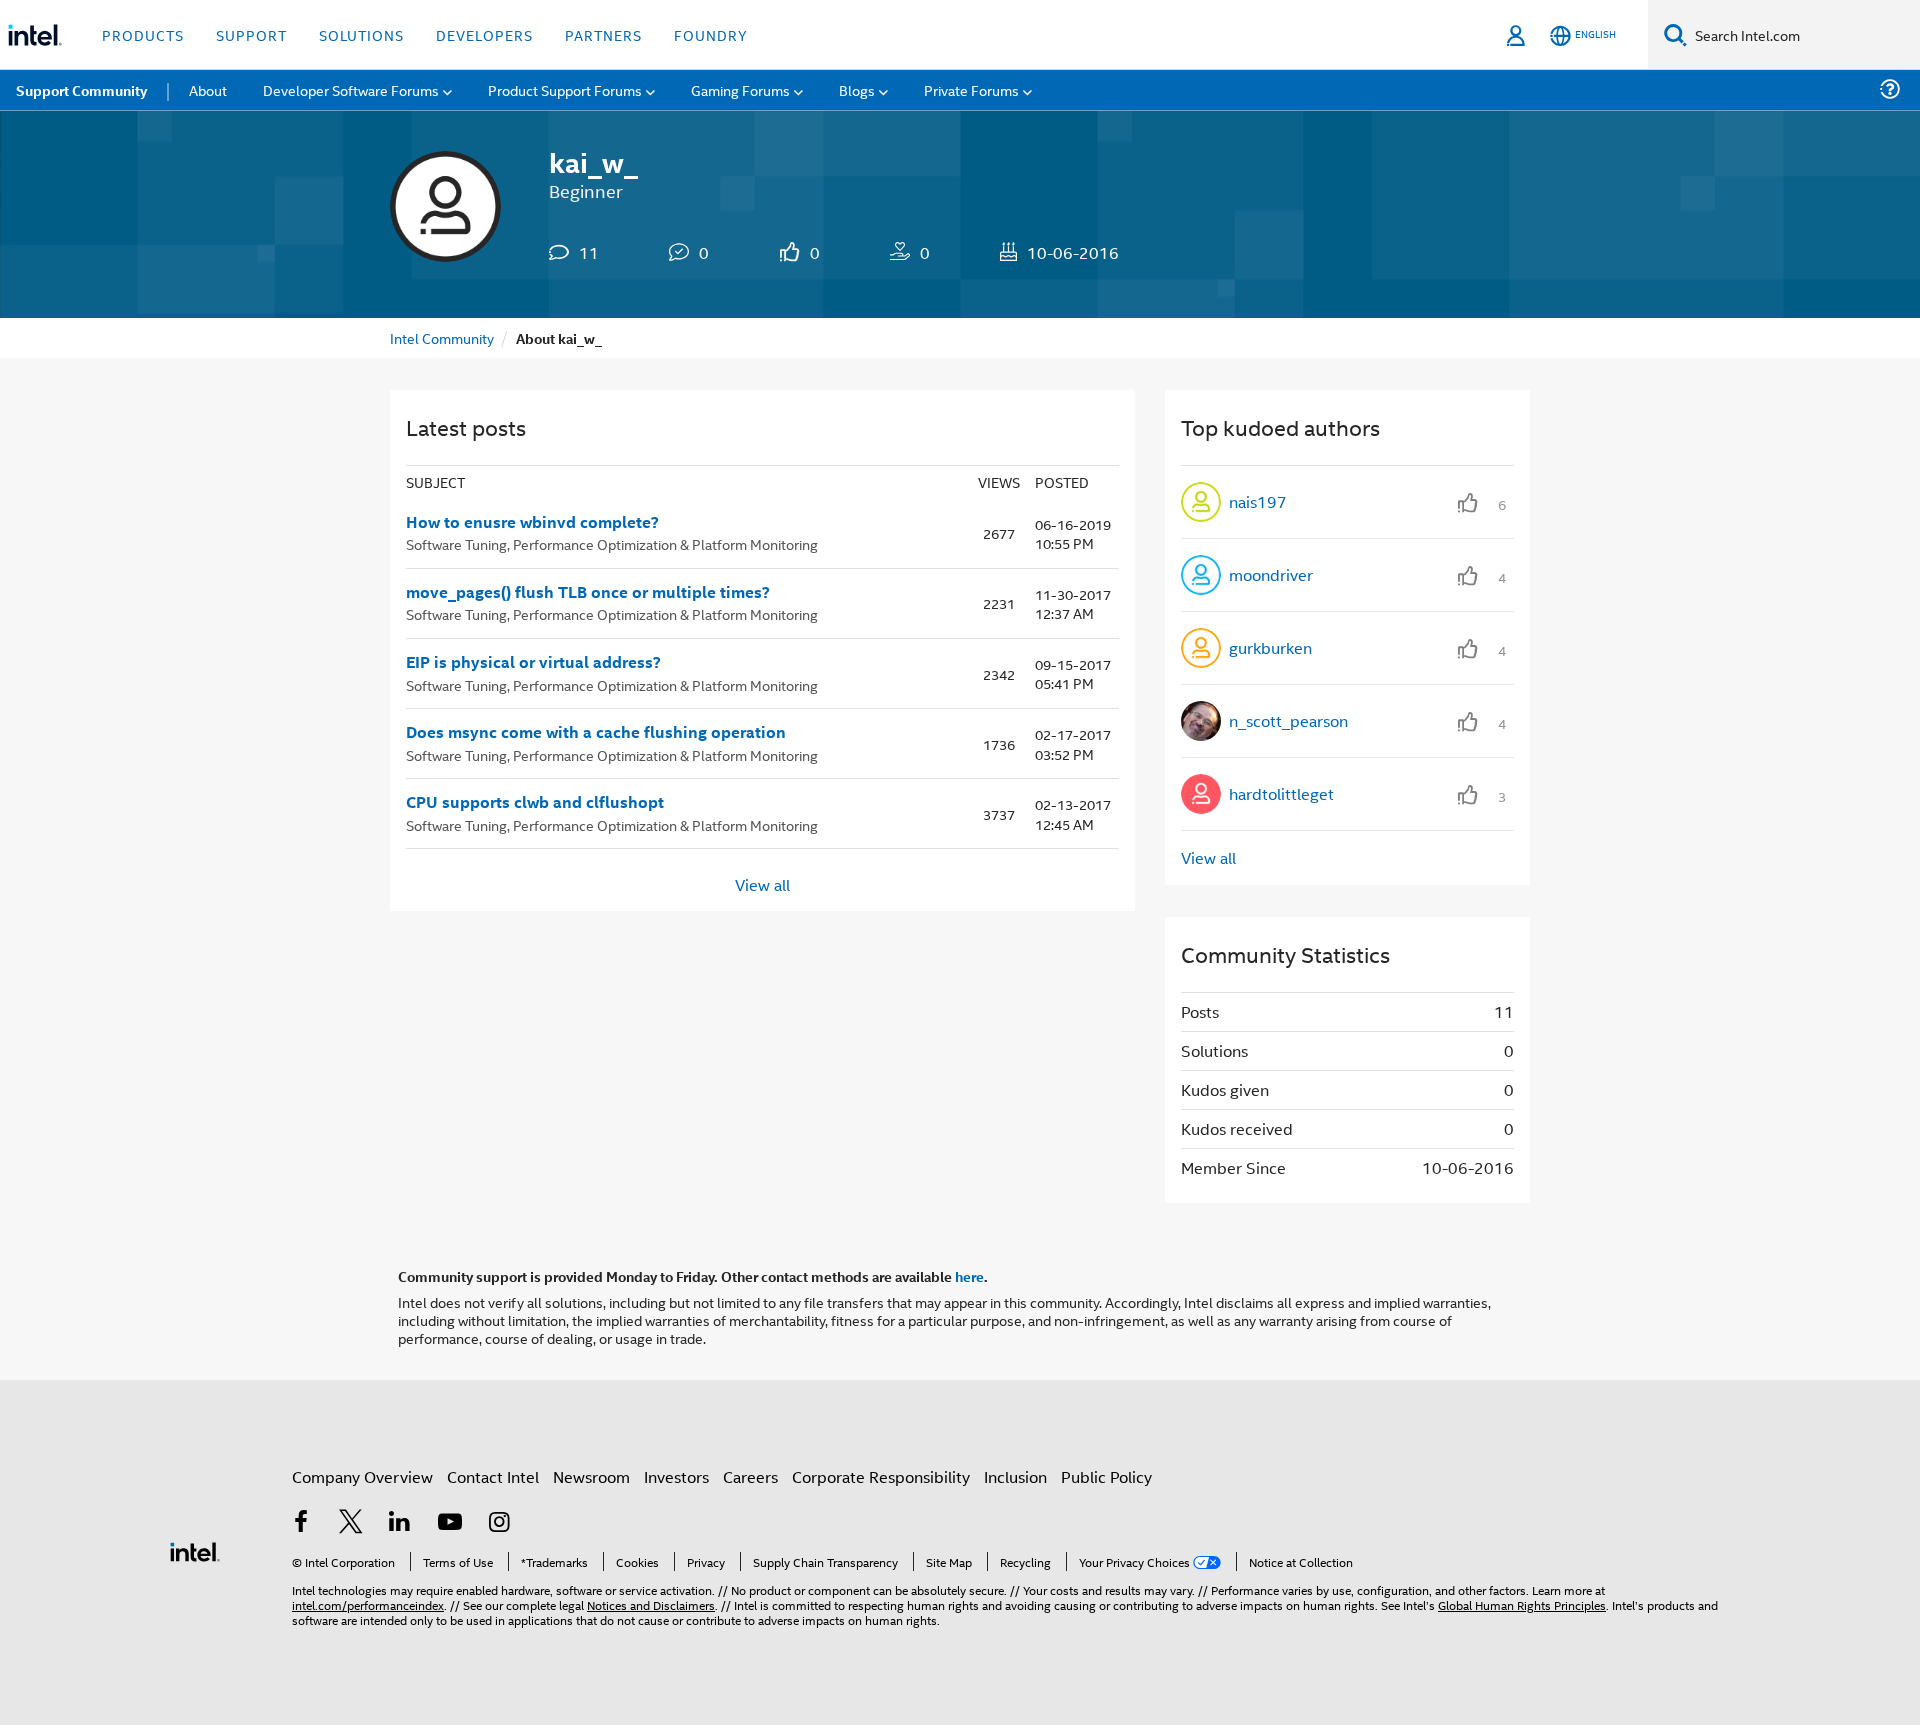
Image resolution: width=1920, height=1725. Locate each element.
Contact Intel (493, 1476)
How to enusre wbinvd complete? (532, 522)
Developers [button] (484, 34)
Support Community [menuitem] (81, 90)
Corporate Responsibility (881, 1476)
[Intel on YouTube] (450, 1523)
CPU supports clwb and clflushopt (535, 802)
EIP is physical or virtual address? (533, 662)
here (969, 1276)
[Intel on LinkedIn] (400, 1523)
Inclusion (1015, 1476)
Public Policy (1106, 1476)
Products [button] (143, 34)
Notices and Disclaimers (651, 1604)
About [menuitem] (208, 89)
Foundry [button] (711, 34)
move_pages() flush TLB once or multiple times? (588, 592)
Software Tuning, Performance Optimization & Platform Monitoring (612, 543)
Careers (750, 1476)
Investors (676, 1476)
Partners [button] (603, 34)
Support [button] (251, 34)
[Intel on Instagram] (499, 1523)
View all (762, 883)
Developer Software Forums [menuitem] (351, 89)
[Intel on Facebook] (301, 1523)
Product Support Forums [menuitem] (565, 89)
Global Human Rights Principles (1522, 1604)
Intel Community (442, 337)
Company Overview (362, 1476)
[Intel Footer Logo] (195, 1549)
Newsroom (591, 1476)
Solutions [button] (361, 34)
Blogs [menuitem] (857, 89)
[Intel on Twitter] (351, 1523)
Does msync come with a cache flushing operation (596, 732)
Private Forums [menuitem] (971, 89)
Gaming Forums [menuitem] (740, 89)
